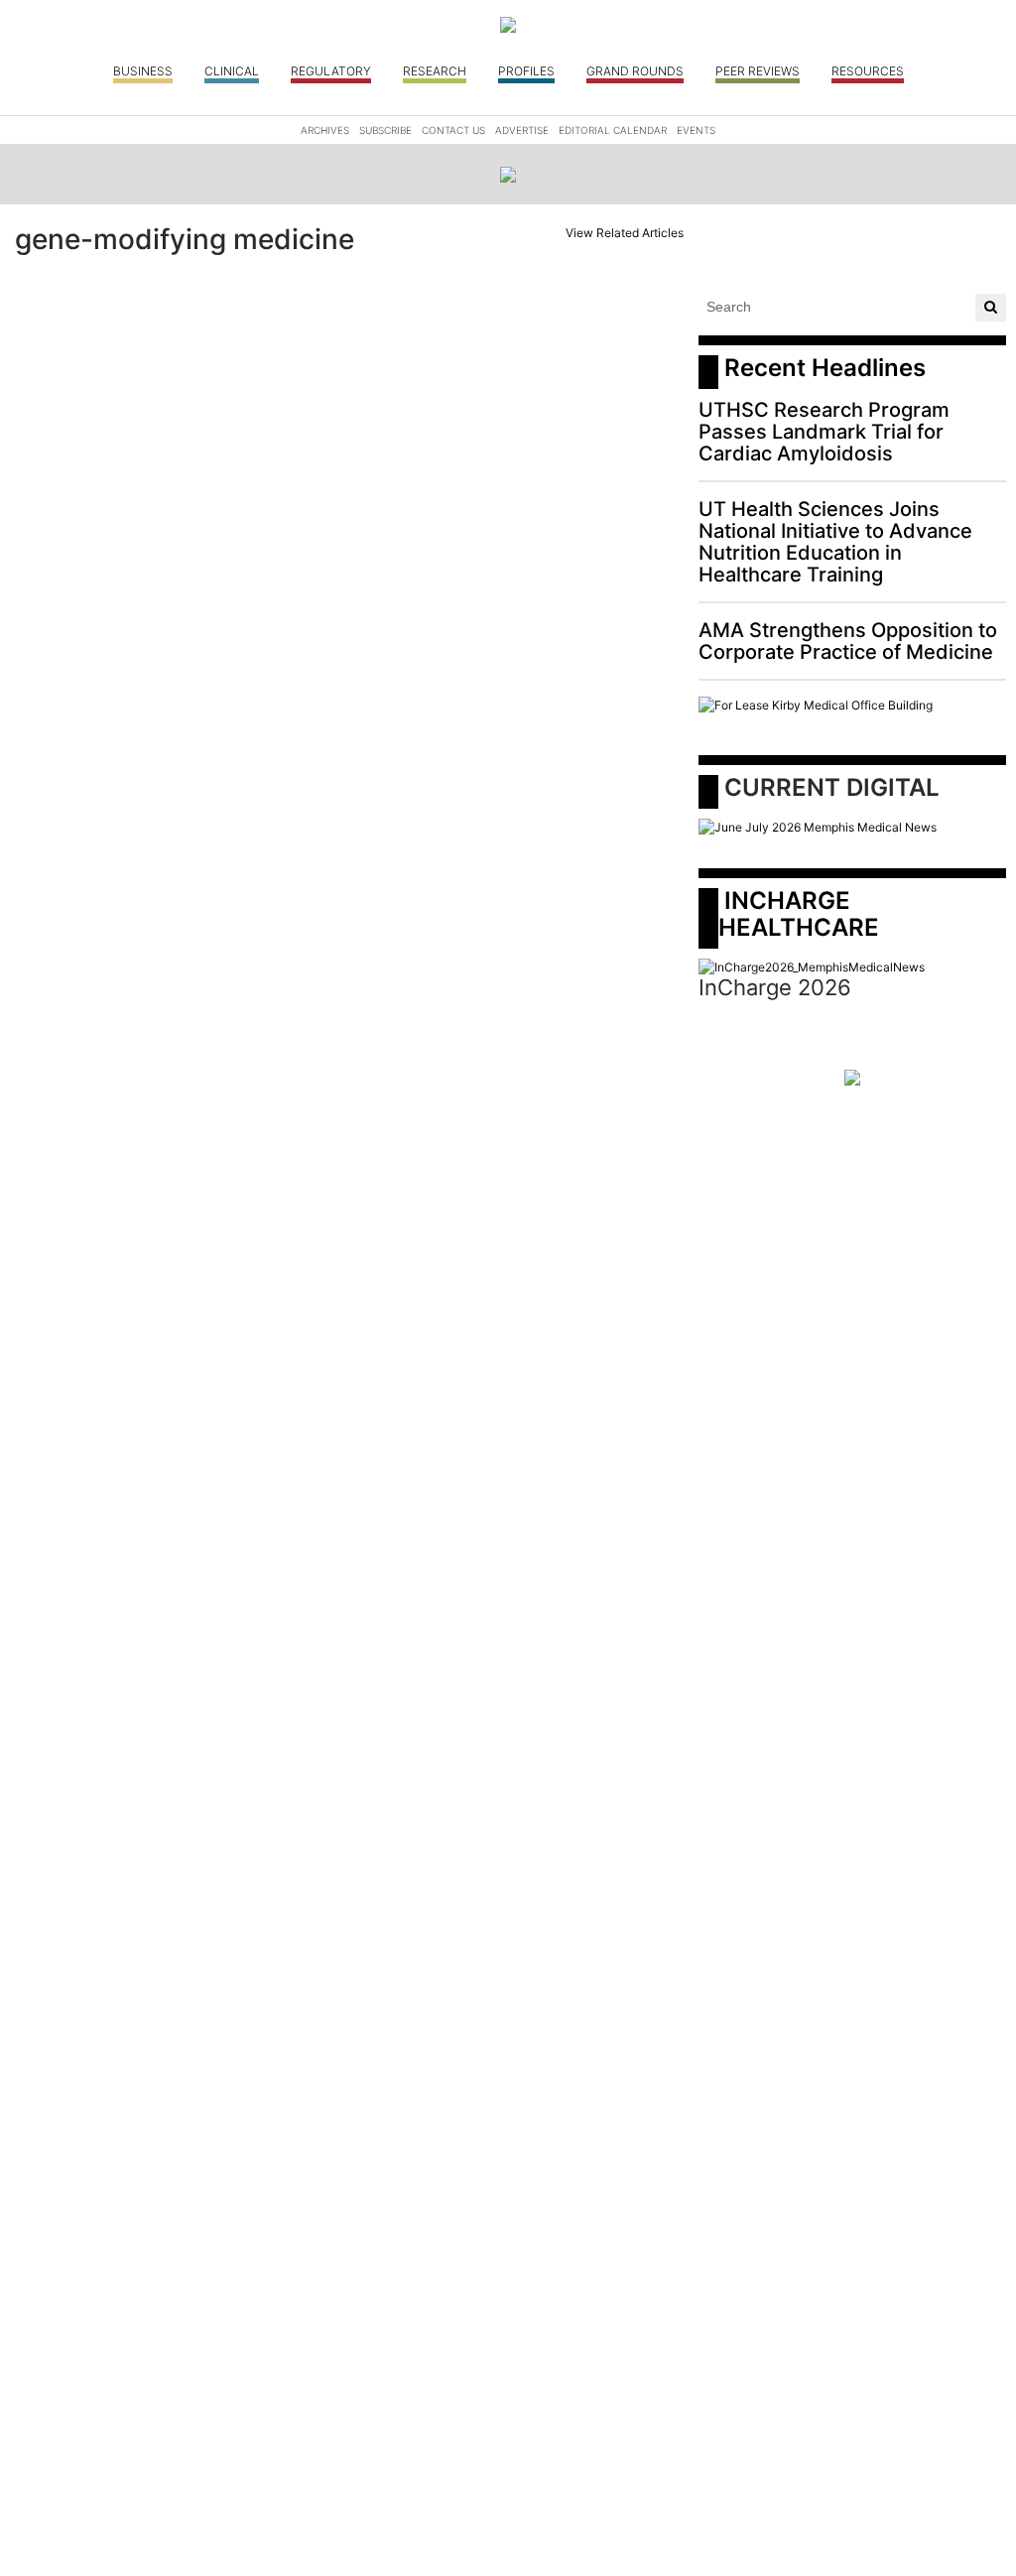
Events (696, 130)
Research (435, 71)
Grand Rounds (635, 71)
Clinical (232, 71)
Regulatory (331, 71)
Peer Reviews (758, 71)
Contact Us (453, 130)
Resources (868, 71)
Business (143, 71)
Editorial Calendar (613, 130)
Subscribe (385, 130)
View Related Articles (625, 233)
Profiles (526, 71)
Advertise (522, 130)
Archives (325, 130)
